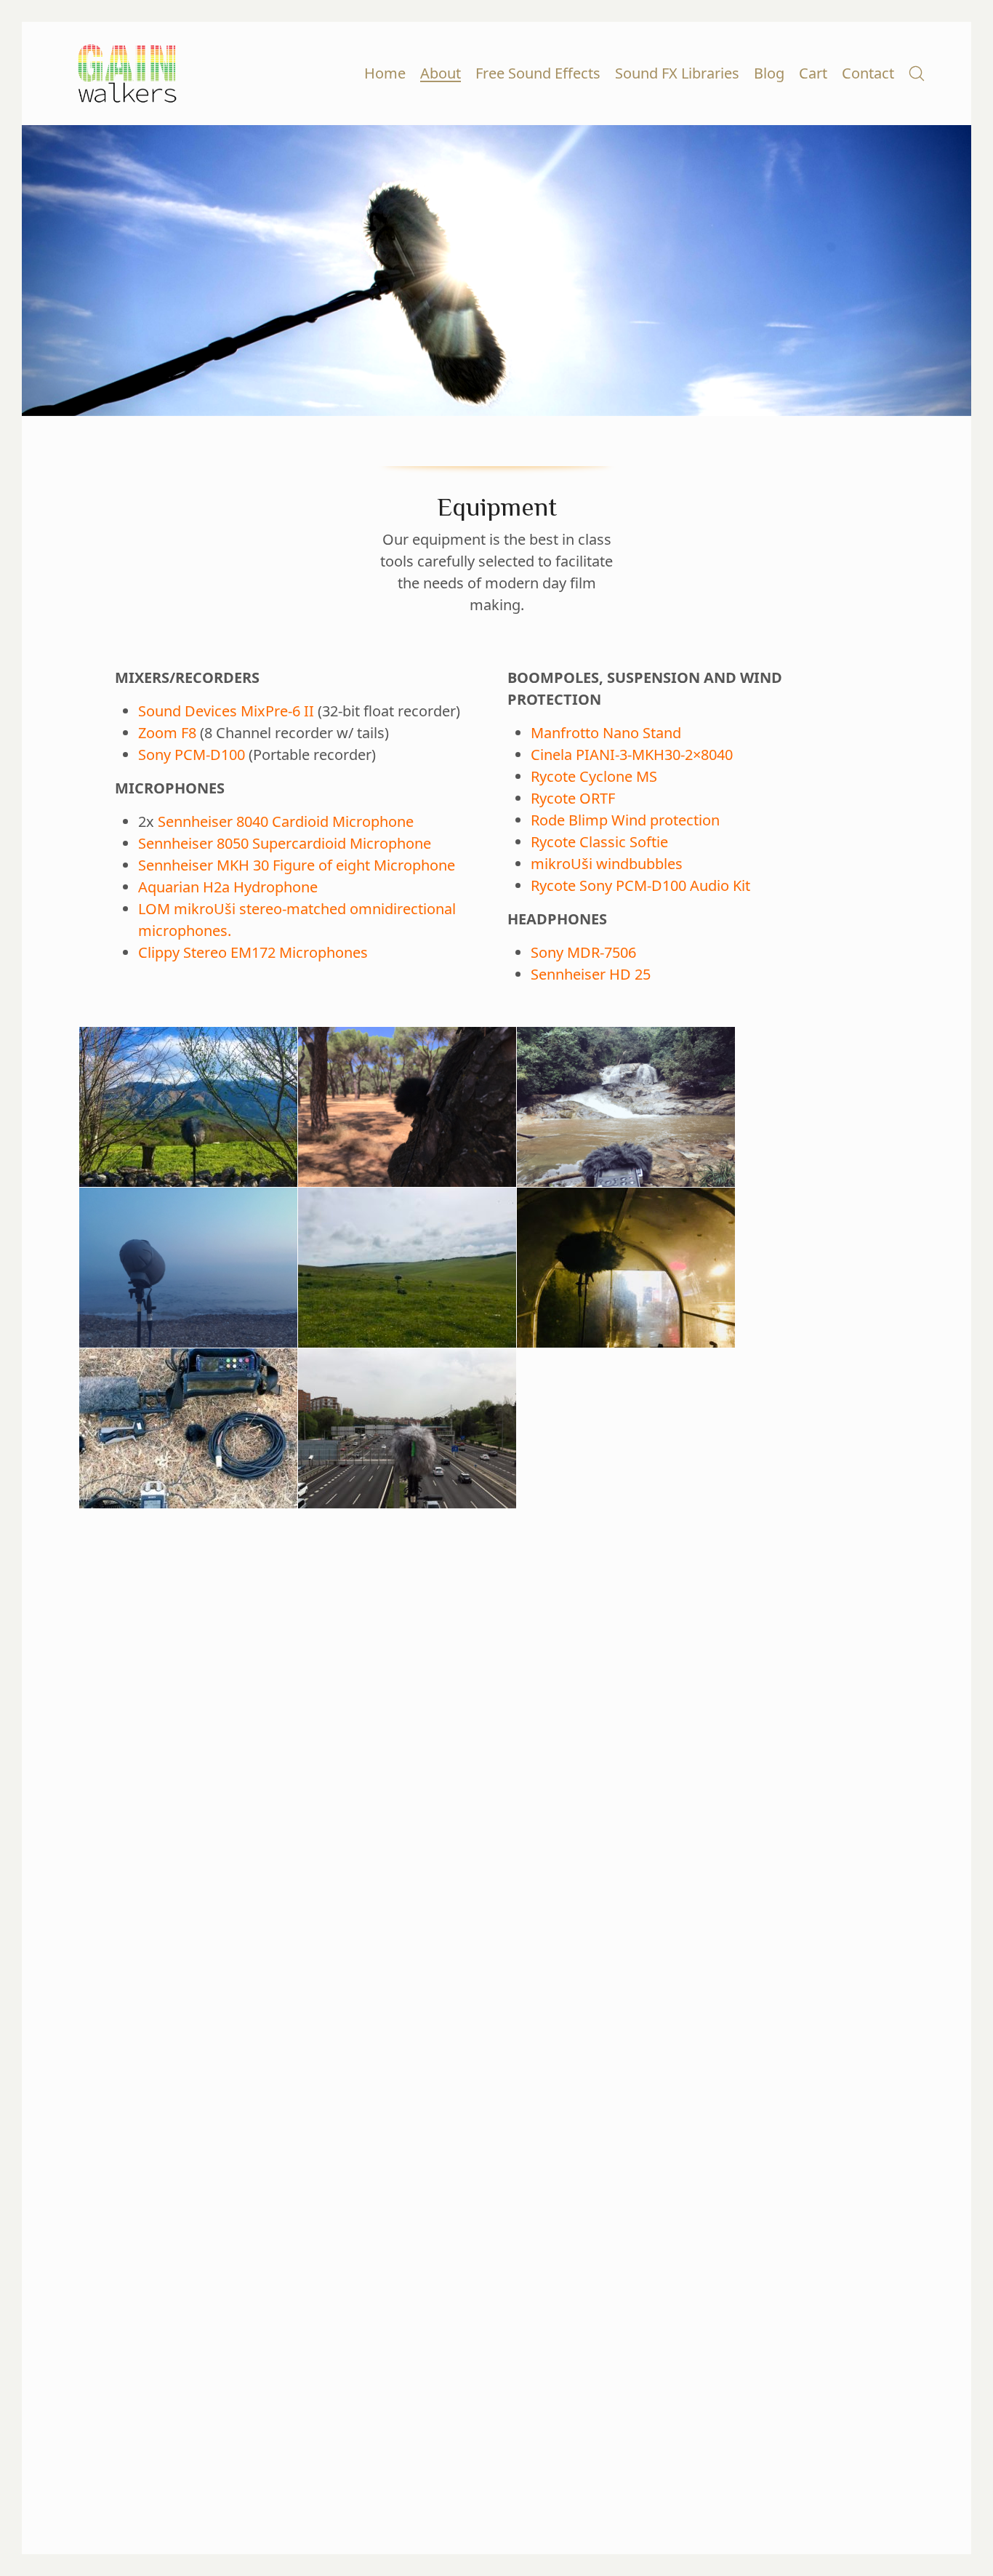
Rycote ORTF (573, 798)
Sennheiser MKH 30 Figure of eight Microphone (297, 865)
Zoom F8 (167, 733)
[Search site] (917, 73)
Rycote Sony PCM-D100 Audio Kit (640, 885)
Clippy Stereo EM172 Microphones (253, 952)
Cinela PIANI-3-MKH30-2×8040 (632, 755)
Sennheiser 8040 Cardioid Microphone (286, 821)
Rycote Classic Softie (599, 842)
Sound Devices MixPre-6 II (226, 711)
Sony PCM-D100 (192, 755)
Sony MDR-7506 (583, 952)
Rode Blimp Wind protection (625, 820)
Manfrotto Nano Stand (606, 733)
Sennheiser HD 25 (591, 974)
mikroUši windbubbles (607, 864)
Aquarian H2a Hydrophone (228, 887)
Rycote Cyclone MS (594, 776)
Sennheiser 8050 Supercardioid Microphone (285, 843)
